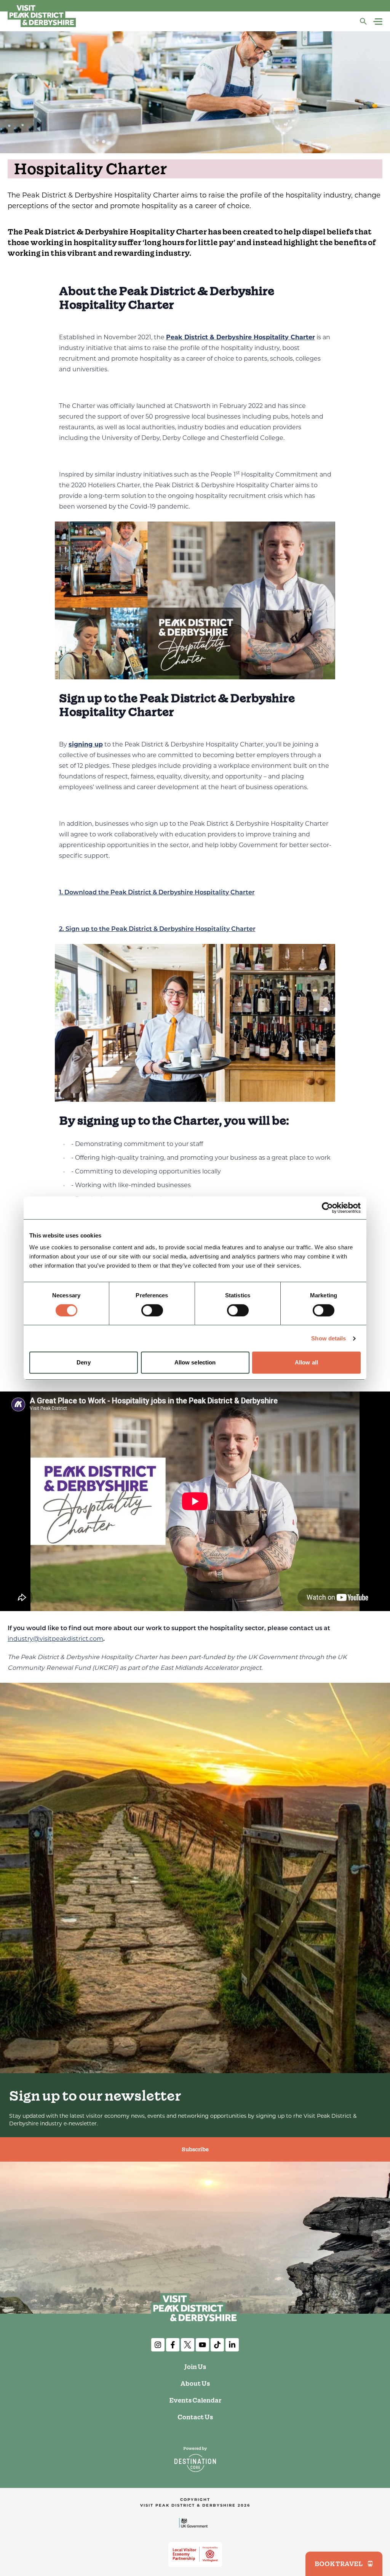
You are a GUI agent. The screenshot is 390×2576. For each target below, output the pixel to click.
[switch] (152, 1310)
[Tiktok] (217, 2345)
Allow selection (195, 1362)
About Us (195, 2383)
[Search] (363, 21)
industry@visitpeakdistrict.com (55, 1639)
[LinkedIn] (232, 2345)
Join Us (195, 2367)
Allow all (306, 1362)
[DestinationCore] (195, 2459)
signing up (86, 745)
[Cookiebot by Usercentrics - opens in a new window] (327, 1208)
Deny (83, 1362)
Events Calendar (195, 2400)
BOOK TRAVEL (339, 2564)
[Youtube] (202, 2345)
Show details (328, 1338)
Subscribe (195, 2149)
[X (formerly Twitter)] (188, 2345)
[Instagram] (158, 2345)
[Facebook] (173, 2345)
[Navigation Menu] (379, 22)
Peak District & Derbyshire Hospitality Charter (241, 338)
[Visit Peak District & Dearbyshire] (42, 15)
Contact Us (195, 2417)
